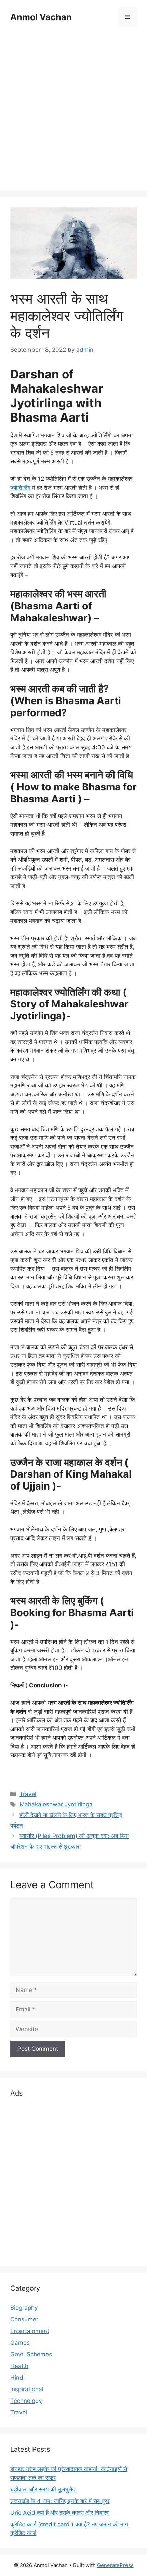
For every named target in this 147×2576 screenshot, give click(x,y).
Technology (26, 2401)
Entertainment (30, 2331)
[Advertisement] (73, 110)
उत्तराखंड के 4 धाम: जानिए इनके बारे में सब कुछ (60, 2501)
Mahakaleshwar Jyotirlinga (56, 1804)
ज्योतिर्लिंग (20, 488)
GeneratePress (115, 2565)
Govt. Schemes (31, 2354)
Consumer (24, 2319)
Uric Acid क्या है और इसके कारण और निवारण (60, 2513)
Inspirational (27, 2389)
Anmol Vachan (41, 17)
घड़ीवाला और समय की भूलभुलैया (43, 2489)
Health (19, 2366)
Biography (24, 2308)
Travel (28, 1794)
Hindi (17, 2378)
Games (20, 2343)
